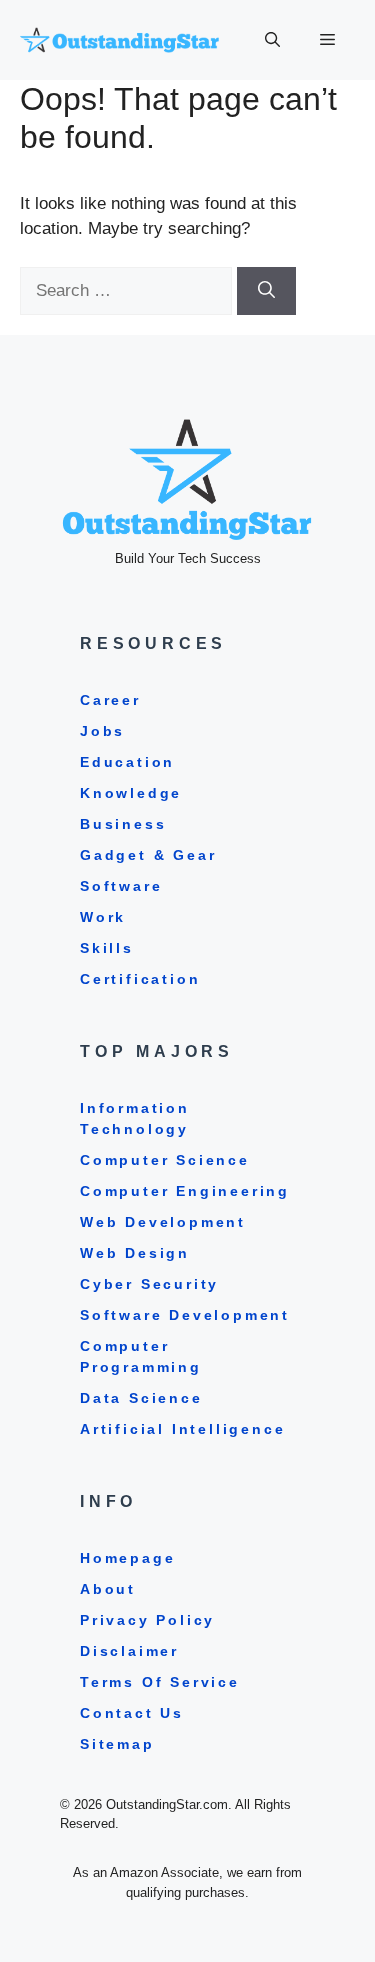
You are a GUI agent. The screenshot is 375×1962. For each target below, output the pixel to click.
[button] (272, 40)
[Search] (266, 291)
